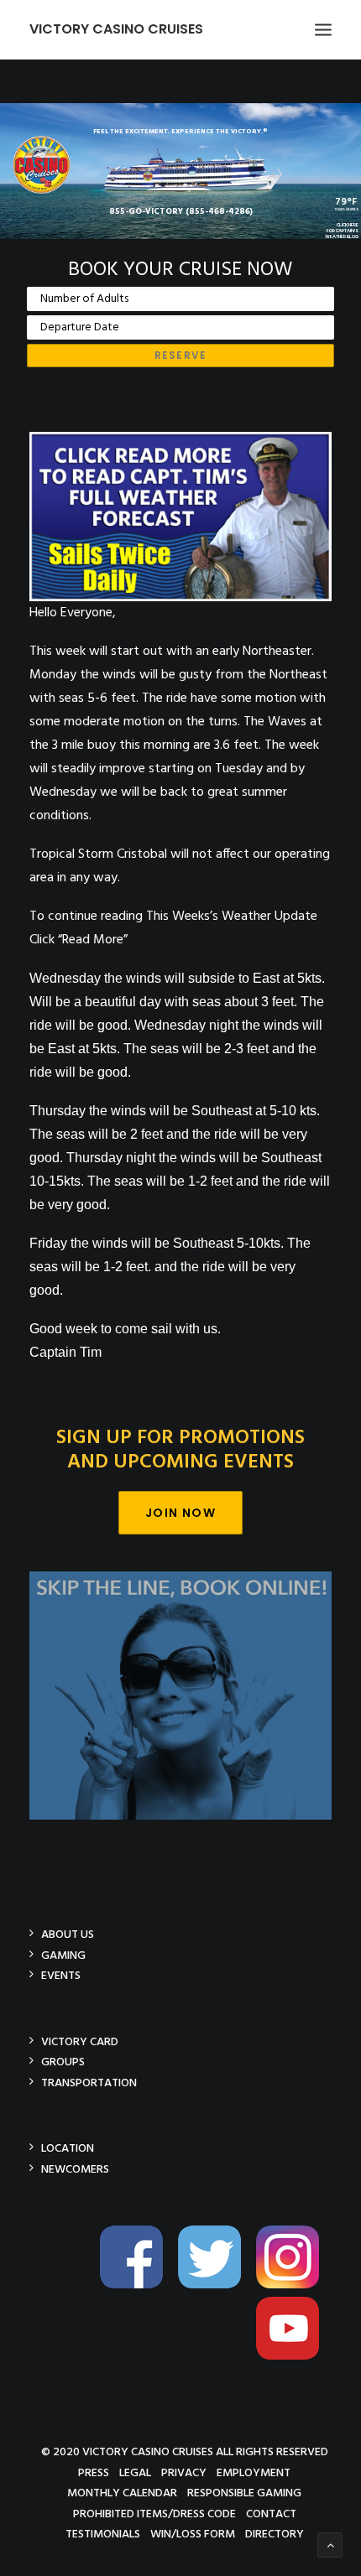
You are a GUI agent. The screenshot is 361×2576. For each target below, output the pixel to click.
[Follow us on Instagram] (294, 2285)
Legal (135, 2472)
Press (94, 2472)
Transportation (89, 2083)
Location (68, 2148)
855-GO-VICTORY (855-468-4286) (181, 211)
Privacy (184, 2472)
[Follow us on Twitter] (216, 2285)
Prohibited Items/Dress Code (154, 2514)
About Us (68, 1934)
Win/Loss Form (193, 2534)
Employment (254, 2472)
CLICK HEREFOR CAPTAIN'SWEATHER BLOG (342, 231)
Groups (63, 2062)
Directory (275, 2534)
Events (61, 1975)
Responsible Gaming (244, 2493)
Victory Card (80, 2041)
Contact (271, 2514)
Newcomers (75, 2169)
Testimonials (103, 2534)
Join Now (180, 1513)
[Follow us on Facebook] (138, 2285)
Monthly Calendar (122, 2493)
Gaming (63, 1955)
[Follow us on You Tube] (294, 2357)
